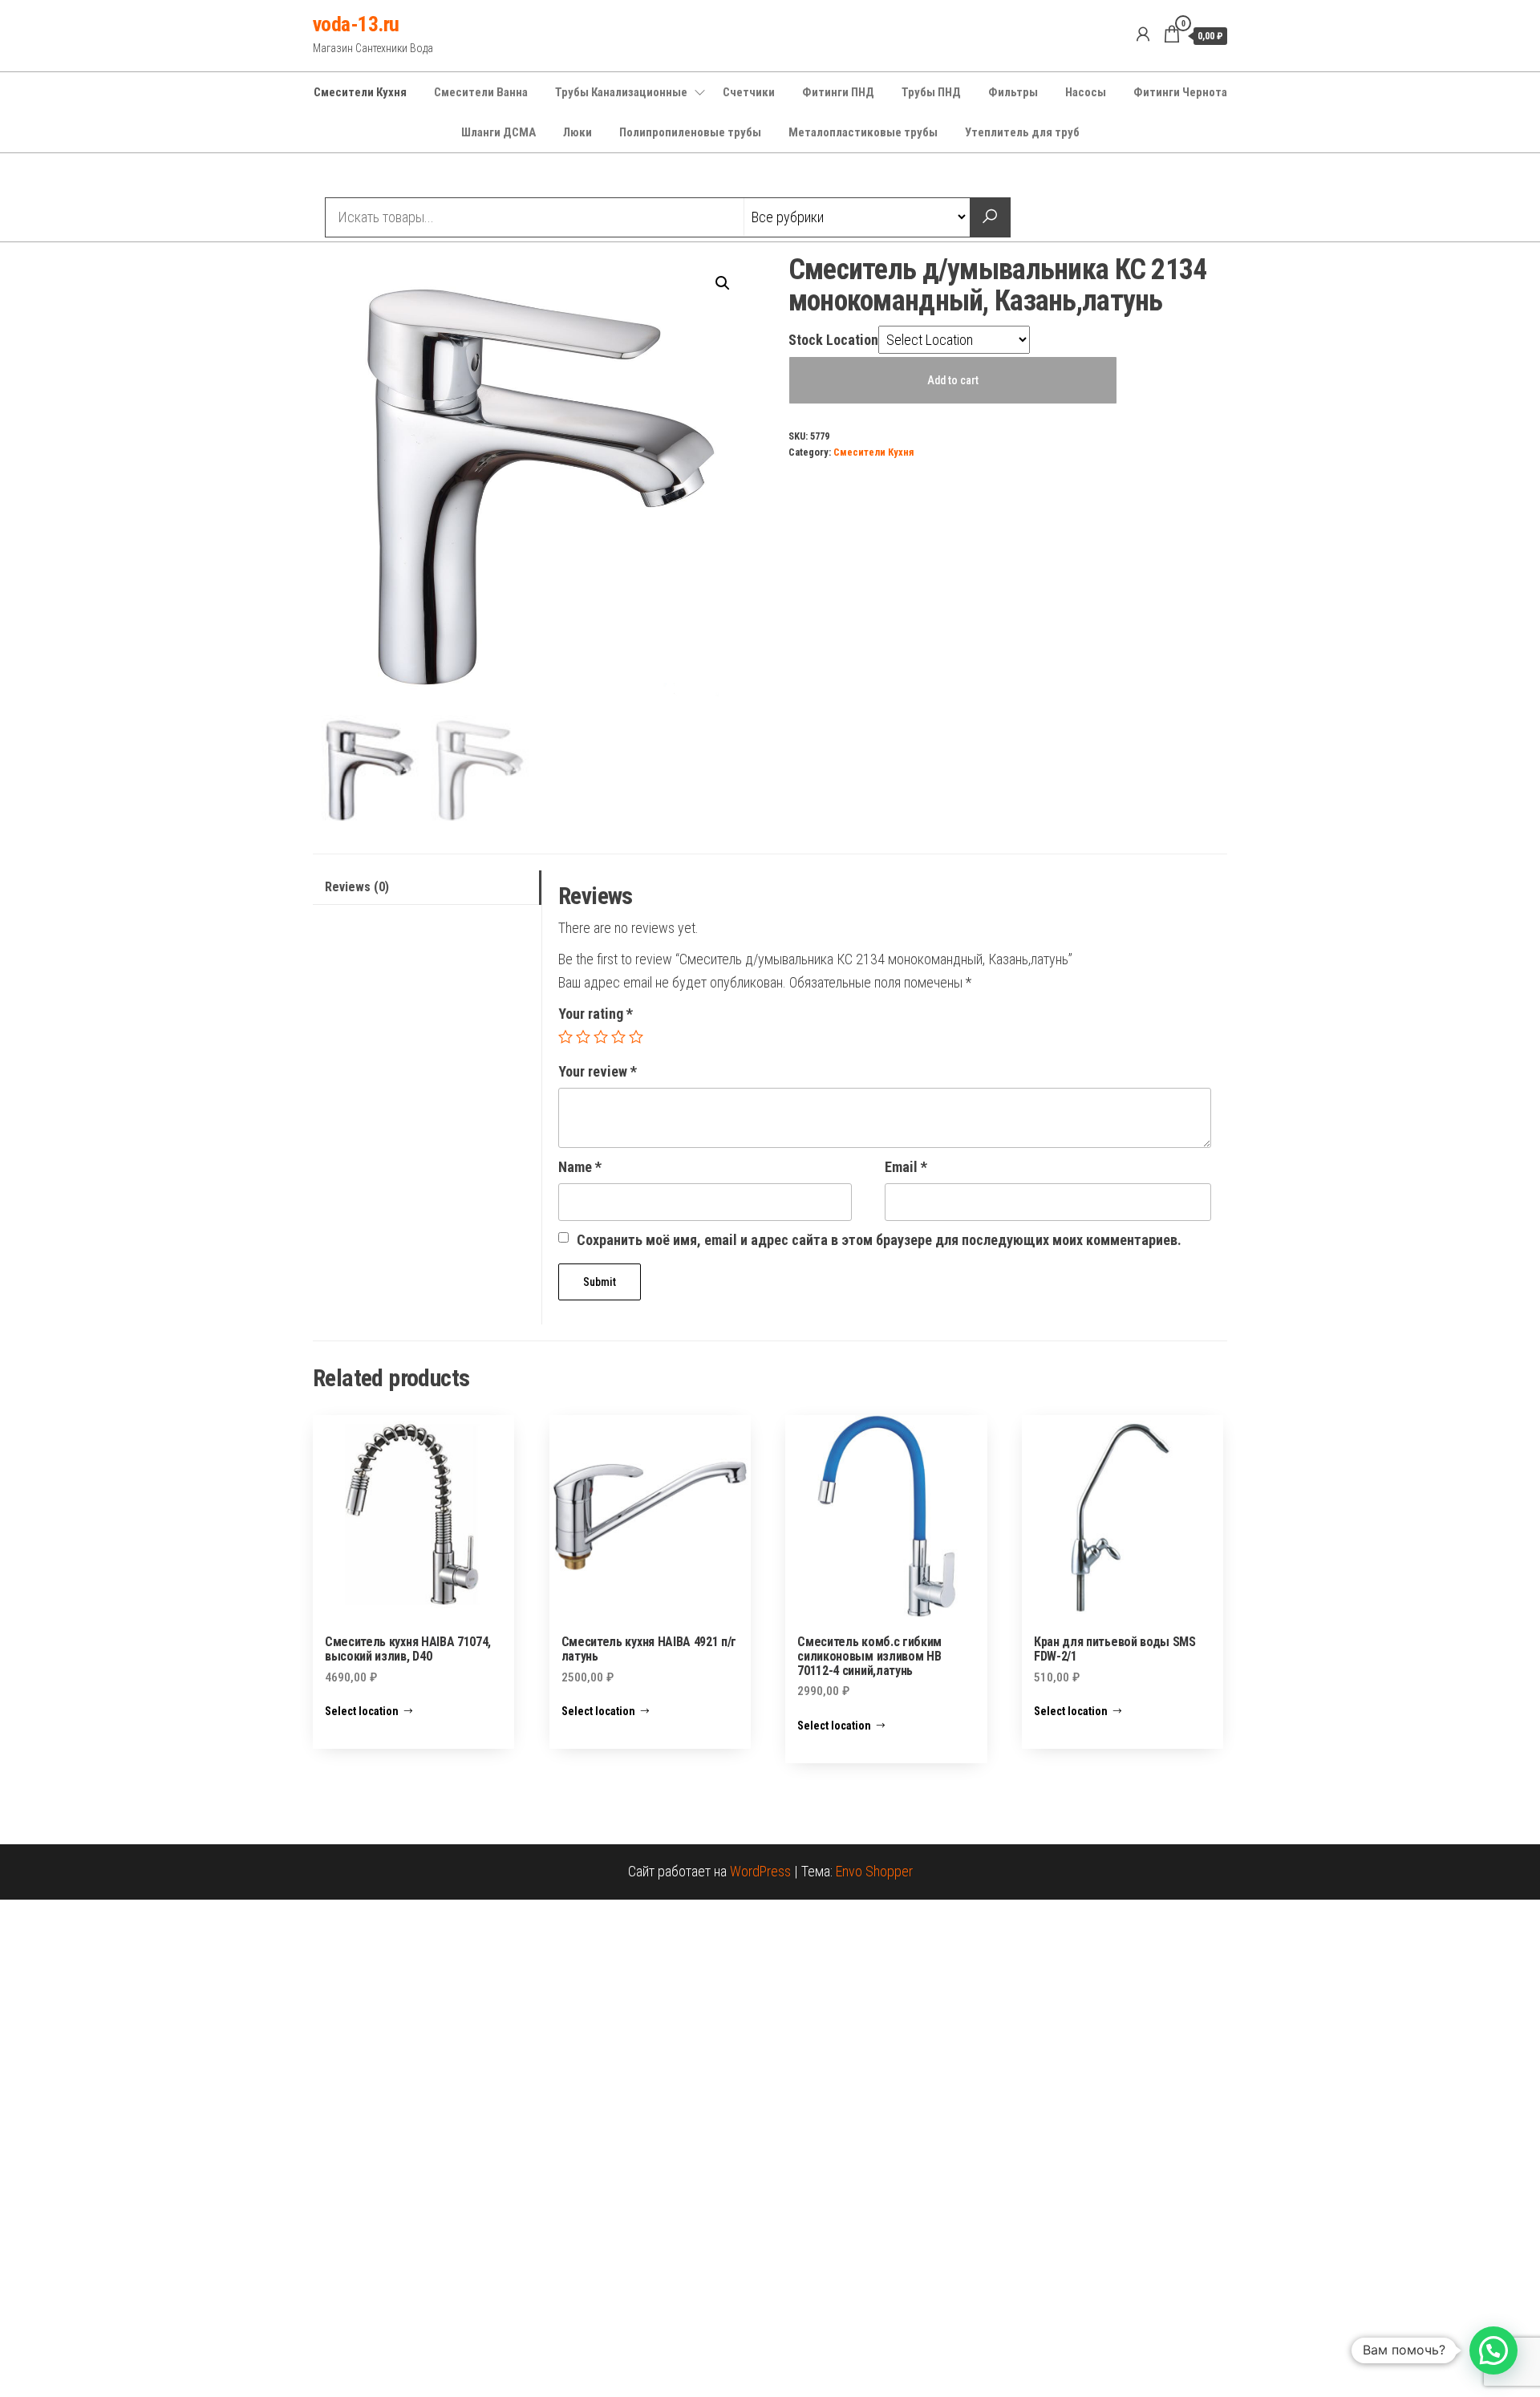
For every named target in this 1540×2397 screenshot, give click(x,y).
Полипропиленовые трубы (690, 132)
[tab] (427, 888)
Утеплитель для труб (1022, 132)
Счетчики (749, 92)
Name (580, 1167)
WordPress (760, 1871)
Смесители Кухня (360, 92)
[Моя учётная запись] (1143, 34)
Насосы (1086, 92)
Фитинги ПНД (838, 92)
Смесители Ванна (481, 92)
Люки (577, 132)
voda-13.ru (356, 24)
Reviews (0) (357, 887)
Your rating (596, 1014)
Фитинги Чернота (1180, 92)
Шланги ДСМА (498, 132)
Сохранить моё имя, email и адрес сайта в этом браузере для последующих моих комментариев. (879, 1240)
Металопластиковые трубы (863, 132)
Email (906, 1167)
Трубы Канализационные (621, 92)
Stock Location (833, 340)
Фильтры (1013, 92)
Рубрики (371, 177)
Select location (362, 1711)
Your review (598, 1071)
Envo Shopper (874, 1871)
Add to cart (953, 380)
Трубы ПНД (931, 92)
